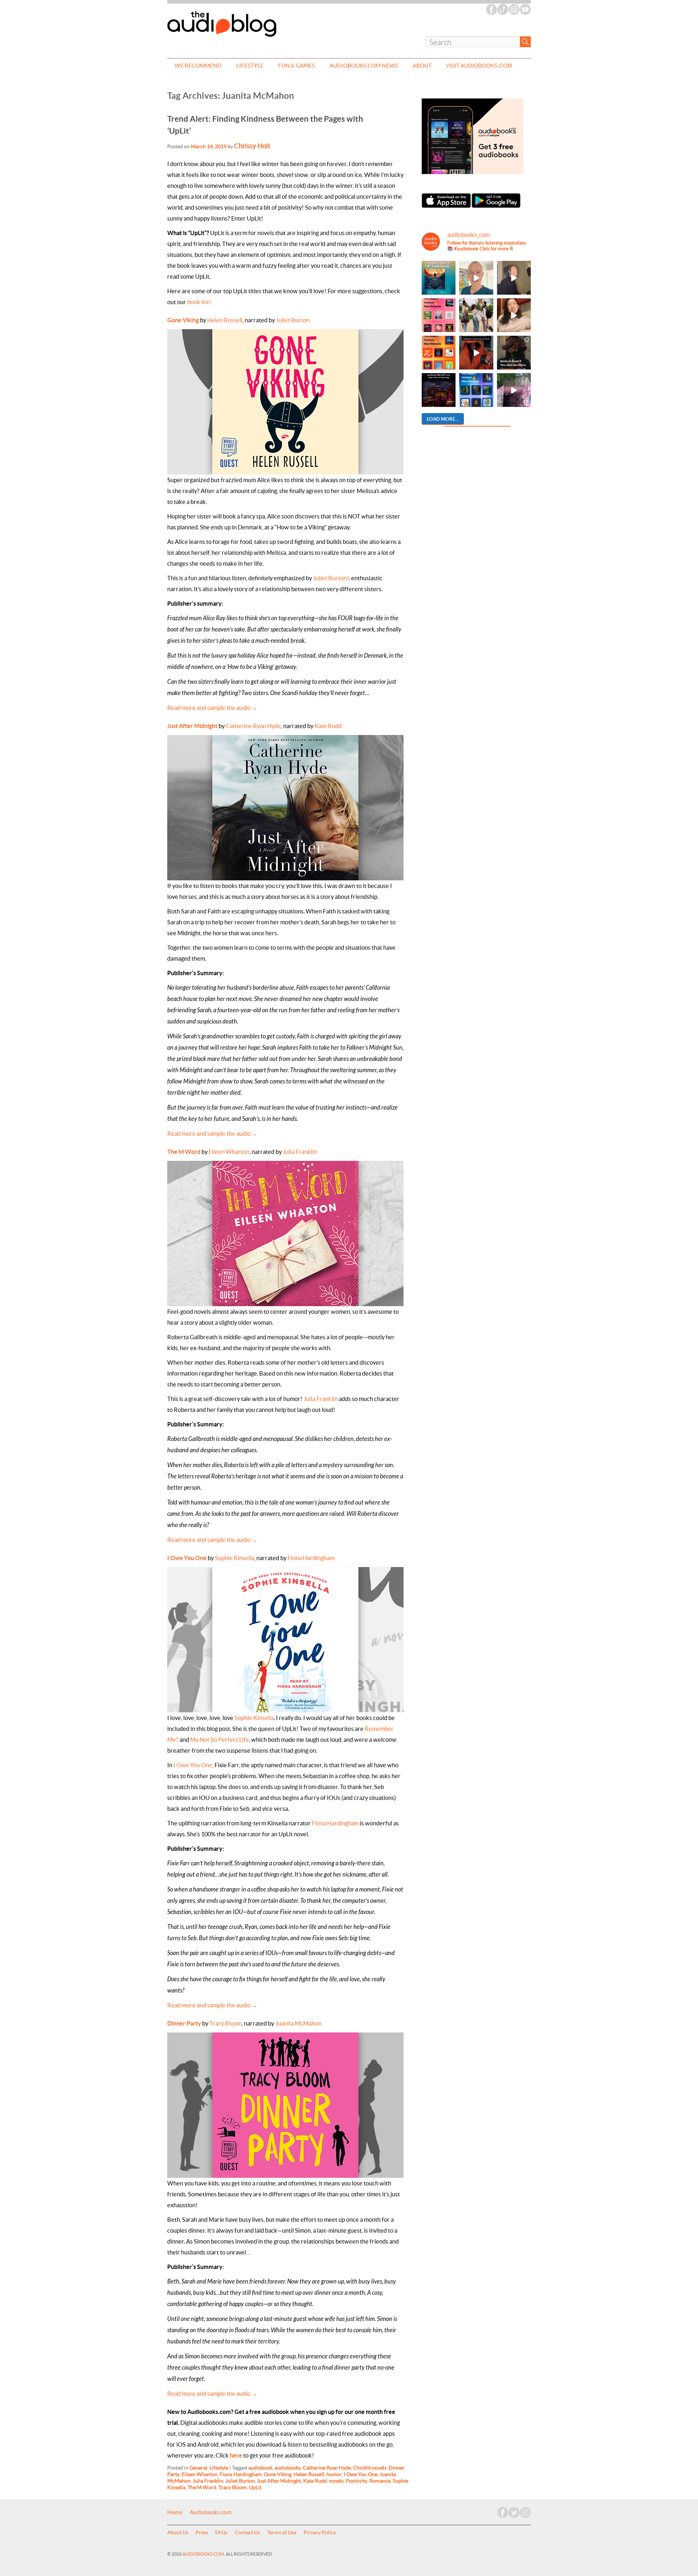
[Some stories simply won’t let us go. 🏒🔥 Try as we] (514, 390)
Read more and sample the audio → (212, 708)
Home (175, 2512)
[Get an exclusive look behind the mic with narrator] (514, 278)
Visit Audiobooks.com (479, 66)
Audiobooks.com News (364, 66)
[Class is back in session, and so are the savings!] (476, 315)
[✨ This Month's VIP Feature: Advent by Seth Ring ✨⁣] (439, 278)
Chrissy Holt (252, 146)
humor (334, 2474)
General (198, 2468)
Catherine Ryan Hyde (253, 726)
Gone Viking (183, 320)
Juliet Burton (293, 320)
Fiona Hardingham (311, 1558)
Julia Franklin (300, 1152)
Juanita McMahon (298, 2023)
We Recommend (198, 66)
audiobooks (288, 2468)
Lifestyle (250, 66)
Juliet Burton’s (332, 578)
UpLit (255, 2487)
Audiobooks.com (211, 2512)
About (422, 66)
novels (336, 2481)
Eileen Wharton (229, 1152)
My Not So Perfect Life (220, 1740)
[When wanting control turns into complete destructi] (514, 353)
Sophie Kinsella (234, 1558)
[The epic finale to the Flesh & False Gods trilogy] (514, 315)
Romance (380, 2481)
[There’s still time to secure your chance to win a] (439, 390)
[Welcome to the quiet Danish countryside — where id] (476, 278)
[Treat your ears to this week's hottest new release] (439, 315)
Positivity (356, 2481)
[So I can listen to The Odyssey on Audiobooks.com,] (476, 353)
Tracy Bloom (226, 2023)
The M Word (184, 1152)
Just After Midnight (192, 726)
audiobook (260, 2468)
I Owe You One (187, 1558)
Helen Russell (225, 320)
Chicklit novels (370, 2468)
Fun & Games (296, 66)
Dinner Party (184, 2023)
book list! (199, 302)
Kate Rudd (328, 726)
